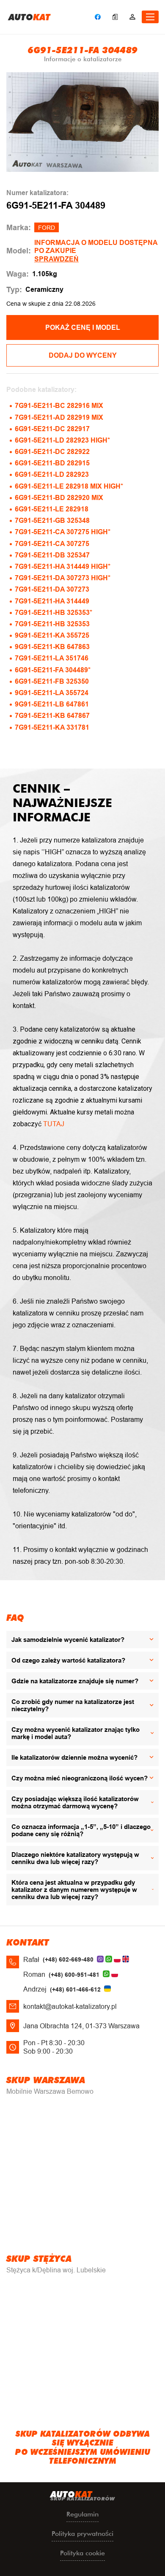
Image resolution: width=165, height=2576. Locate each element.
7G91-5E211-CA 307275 (52, 544)
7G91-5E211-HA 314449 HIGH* (63, 567)
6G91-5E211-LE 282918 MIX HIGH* (69, 486)
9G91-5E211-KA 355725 (52, 635)
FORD (47, 228)
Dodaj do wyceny (83, 355)
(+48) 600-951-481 (74, 1975)
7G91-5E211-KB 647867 (52, 716)
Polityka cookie (82, 2553)
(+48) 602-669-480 (68, 1959)
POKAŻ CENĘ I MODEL (83, 327)
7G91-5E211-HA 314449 (52, 601)
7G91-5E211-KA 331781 (52, 727)
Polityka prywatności (82, 2534)
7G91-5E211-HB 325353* (54, 613)
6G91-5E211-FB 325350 (52, 681)
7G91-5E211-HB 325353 (52, 624)
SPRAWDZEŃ (56, 259)
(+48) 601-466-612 (75, 1989)
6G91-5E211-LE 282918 (52, 509)
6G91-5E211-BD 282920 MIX (59, 498)
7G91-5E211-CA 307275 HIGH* (63, 532)
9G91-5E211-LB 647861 (52, 704)
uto (29, 17)
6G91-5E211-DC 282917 (52, 429)
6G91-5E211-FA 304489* (53, 670)
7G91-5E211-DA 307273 (52, 589)
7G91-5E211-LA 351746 (52, 658)
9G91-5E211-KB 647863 (52, 647)
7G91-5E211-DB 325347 (52, 555)
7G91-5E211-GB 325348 (52, 520)
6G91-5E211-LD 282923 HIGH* (62, 440)
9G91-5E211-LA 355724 (52, 693)
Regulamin (82, 2514)
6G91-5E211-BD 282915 (52, 463)
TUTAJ (54, 1124)
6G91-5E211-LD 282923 (52, 474)
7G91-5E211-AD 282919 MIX (59, 417)
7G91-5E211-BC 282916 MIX (59, 406)
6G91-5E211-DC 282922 (52, 452)
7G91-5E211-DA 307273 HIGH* (63, 578)
